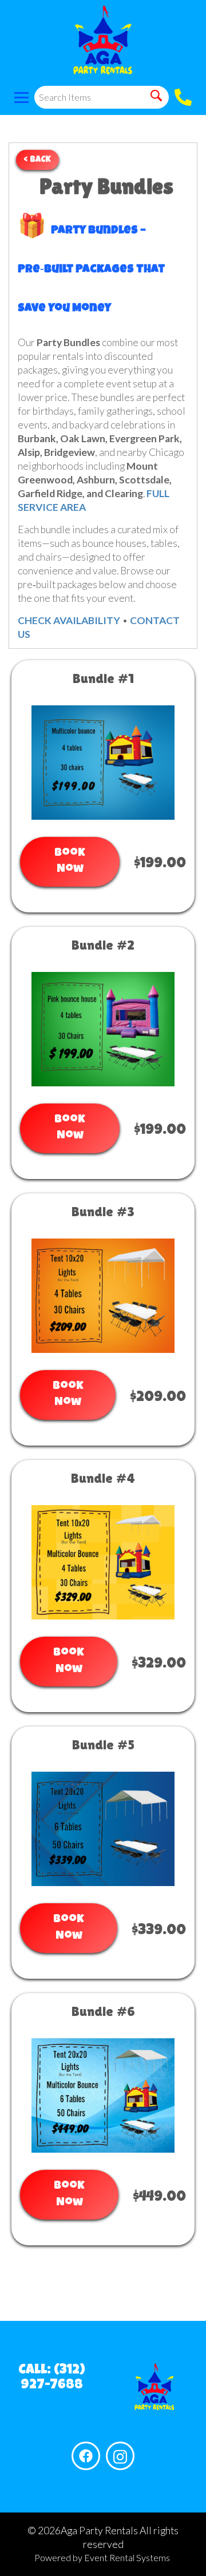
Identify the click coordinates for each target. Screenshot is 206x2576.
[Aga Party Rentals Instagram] (120, 2456)
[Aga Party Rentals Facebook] (86, 2456)
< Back (37, 160)
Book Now (70, 862)
